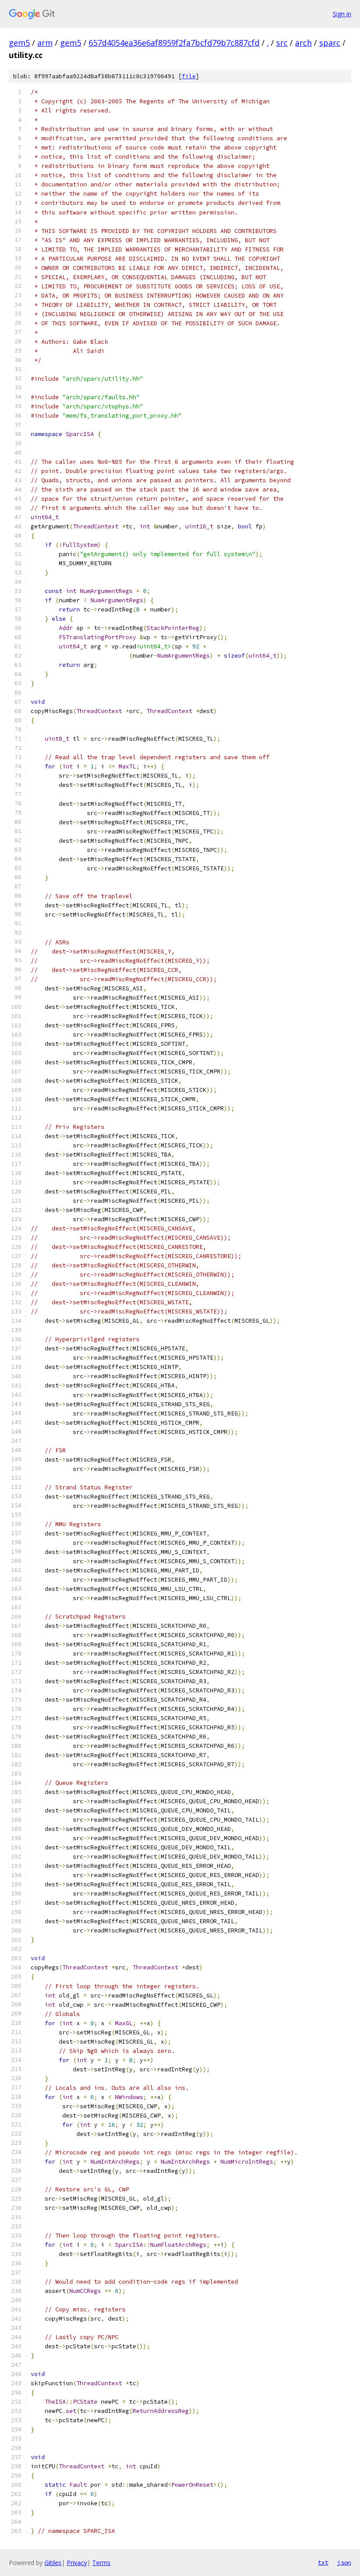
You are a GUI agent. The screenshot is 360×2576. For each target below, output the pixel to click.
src (282, 43)
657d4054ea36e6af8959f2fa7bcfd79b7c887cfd (174, 43)
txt (323, 2562)
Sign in (342, 14)
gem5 (19, 43)
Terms (101, 2563)
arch (303, 43)
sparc (330, 43)
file (189, 76)
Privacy (77, 2563)
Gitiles (53, 2563)
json (344, 2562)
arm (45, 43)
